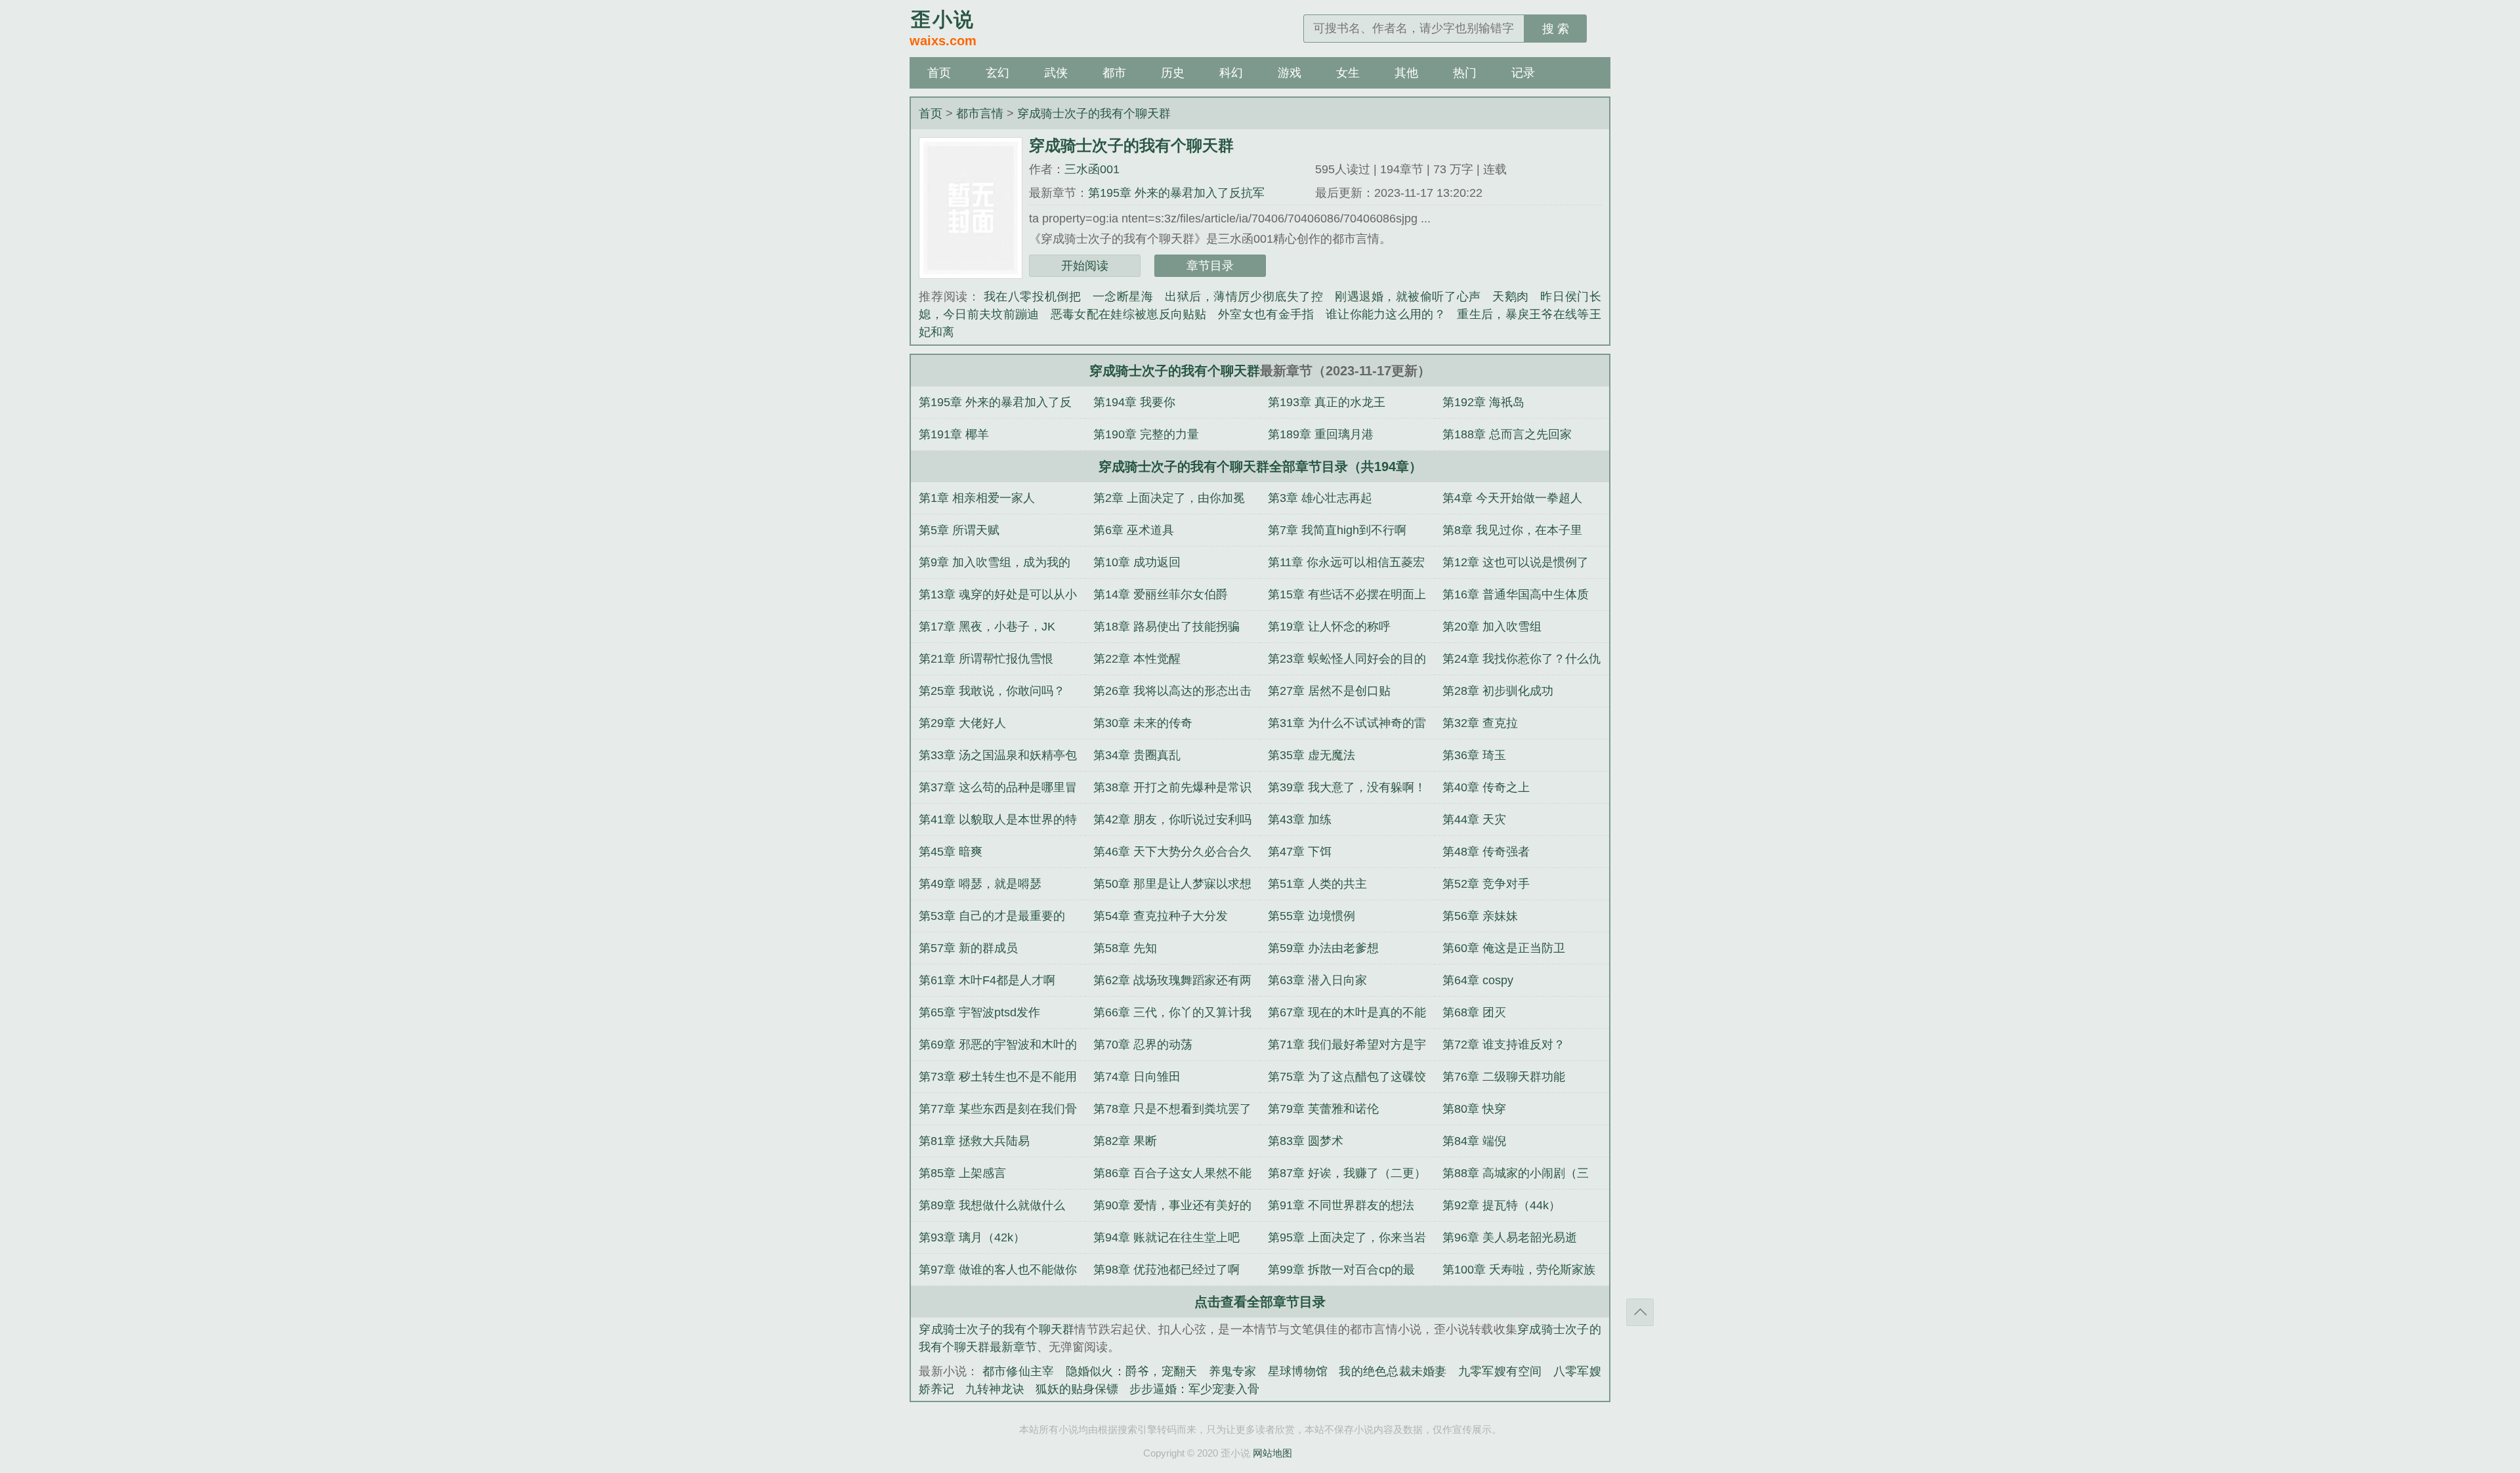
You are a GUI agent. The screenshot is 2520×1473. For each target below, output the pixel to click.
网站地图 (1272, 1453)
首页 (939, 73)
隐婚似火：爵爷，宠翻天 (1132, 1371)
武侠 (1056, 73)
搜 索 (1556, 29)
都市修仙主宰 (1018, 1371)
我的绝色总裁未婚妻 (1393, 1371)
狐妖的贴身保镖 (1077, 1389)
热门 (1465, 73)
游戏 (1290, 73)
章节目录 (1210, 266)
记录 (1523, 73)
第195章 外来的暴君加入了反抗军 (1176, 193)
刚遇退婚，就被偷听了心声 (1408, 297)
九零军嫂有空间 (1500, 1371)
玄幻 (997, 73)
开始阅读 (1085, 266)
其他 (1406, 73)
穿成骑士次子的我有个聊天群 (1094, 114)
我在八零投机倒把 (1032, 297)
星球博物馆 (1298, 1371)
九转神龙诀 (995, 1389)
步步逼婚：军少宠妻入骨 (1194, 1389)
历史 (1173, 73)
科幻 (1231, 73)
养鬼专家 (1233, 1371)
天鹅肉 (1511, 297)
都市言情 (980, 114)
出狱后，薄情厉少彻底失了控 (1244, 297)
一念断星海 (1123, 297)
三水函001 (1092, 169)
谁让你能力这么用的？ (1386, 314)
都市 (1114, 73)
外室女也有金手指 (1266, 314)
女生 (1348, 73)
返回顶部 (1640, 1312)
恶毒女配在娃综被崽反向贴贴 (1129, 314)
